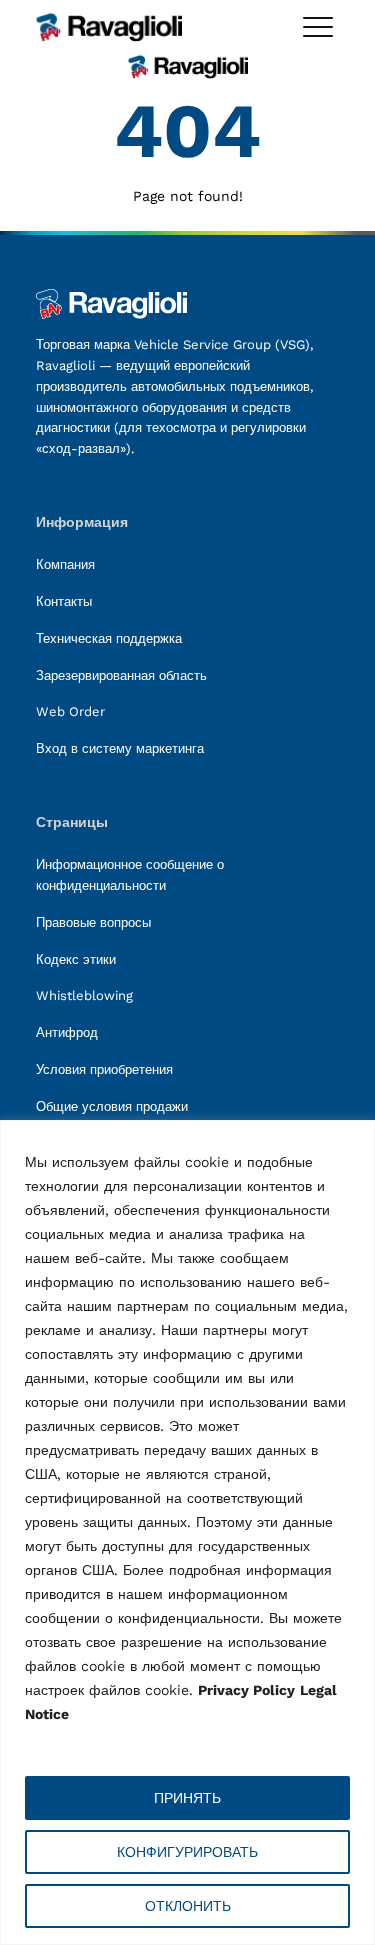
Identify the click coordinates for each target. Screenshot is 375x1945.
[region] (187, 1532)
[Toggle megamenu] (318, 27)
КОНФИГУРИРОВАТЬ (187, 1852)
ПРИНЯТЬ (187, 1798)
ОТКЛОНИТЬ (188, 1906)
